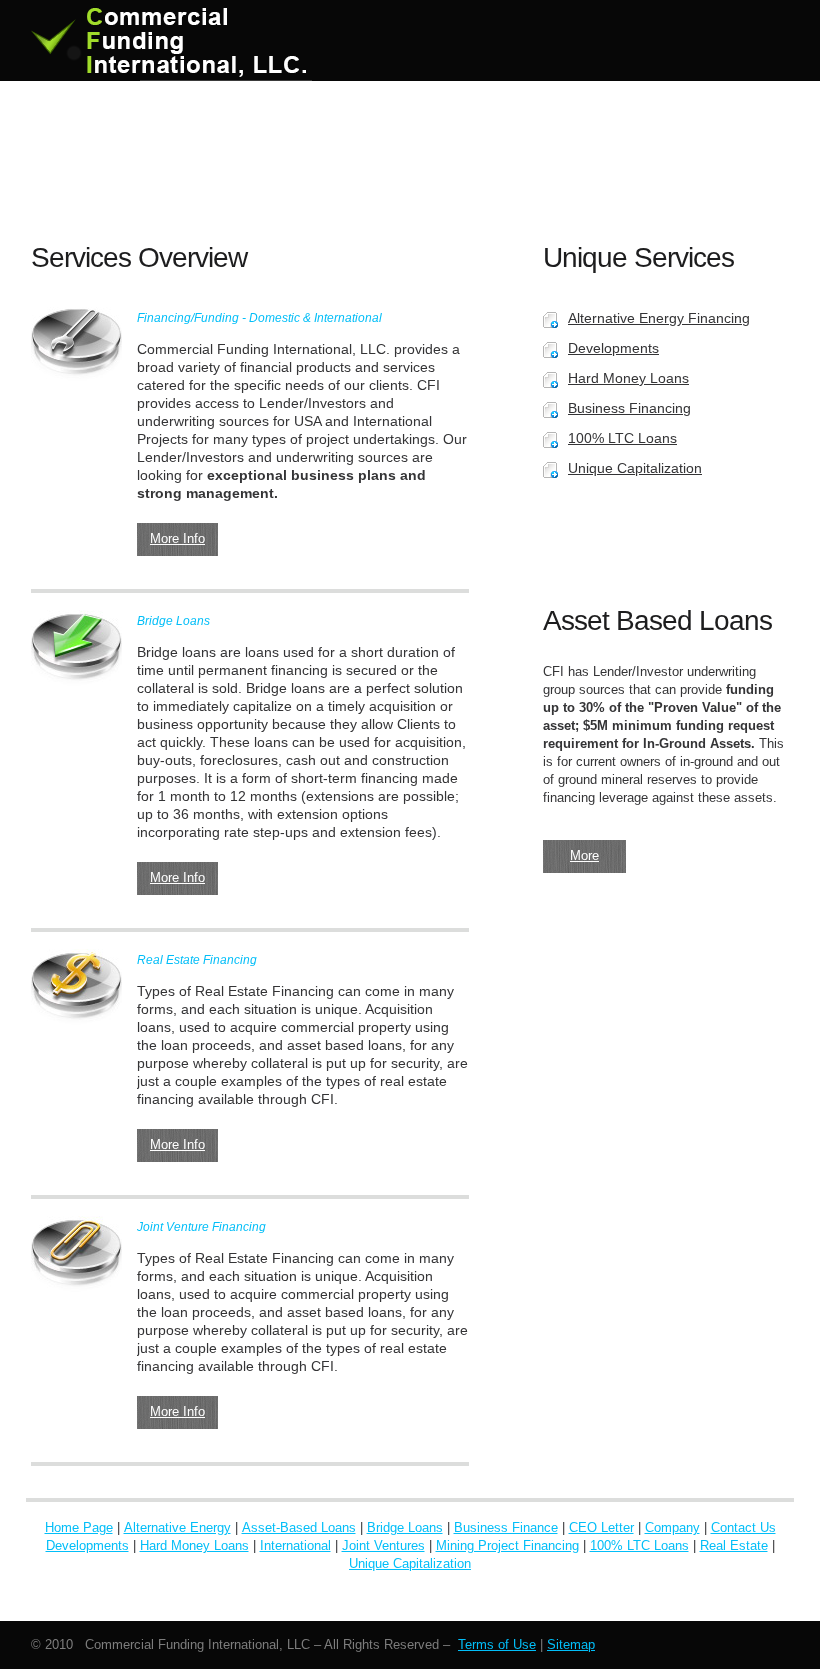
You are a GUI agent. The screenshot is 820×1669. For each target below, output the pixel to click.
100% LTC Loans (622, 438)
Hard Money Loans (628, 378)
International (295, 1545)
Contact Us (743, 1527)
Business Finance (506, 1527)
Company (672, 1527)
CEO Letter (601, 1527)
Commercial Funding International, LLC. (181, 40)
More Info (177, 538)
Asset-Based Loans (299, 1527)
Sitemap (571, 1644)
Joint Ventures (383, 1545)
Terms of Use (497, 1644)
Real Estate (734, 1545)
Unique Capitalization (635, 468)
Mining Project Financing (507, 1545)
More (584, 855)
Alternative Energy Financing (659, 318)
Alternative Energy (177, 1527)
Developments (613, 348)
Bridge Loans (405, 1527)
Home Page (79, 1527)
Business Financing (629, 408)
